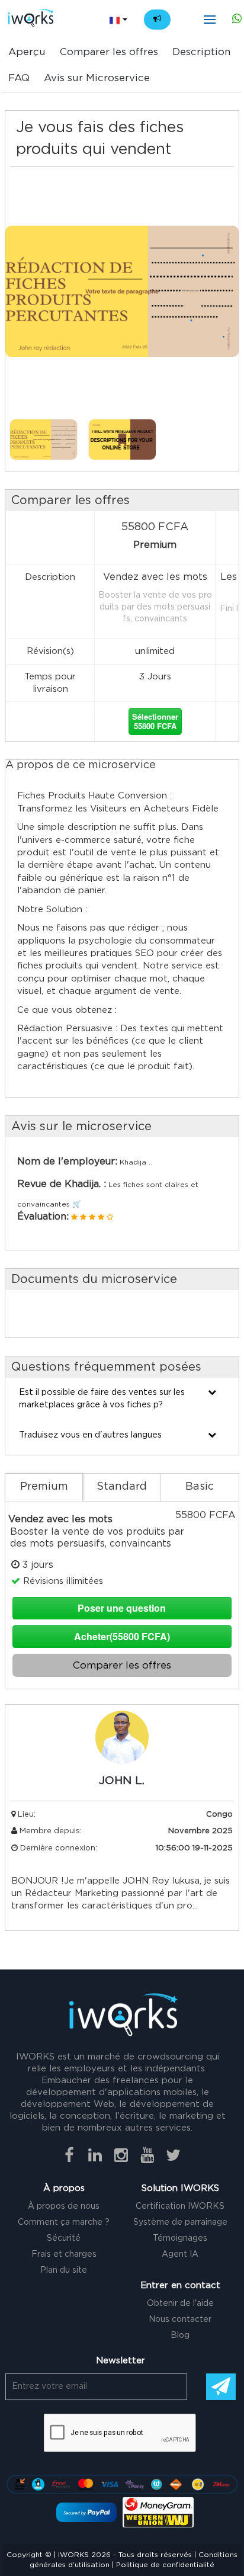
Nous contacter (180, 2320)
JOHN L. (122, 1781)
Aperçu (27, 52)
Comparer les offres (109, 52)
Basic (200, 1487)
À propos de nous (64, 2206)
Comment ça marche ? (64, 2222)
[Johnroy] (122, 1751)
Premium (44, 1487)
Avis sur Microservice (97, 78)
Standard (122, 1487)
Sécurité (64, 2238)
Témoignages (180, 2238)
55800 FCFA (155, 721)
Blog (180, 2336)
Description (201, 52)
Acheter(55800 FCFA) (122, 1636)
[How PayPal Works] (86, 2512)
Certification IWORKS (180, 2206)
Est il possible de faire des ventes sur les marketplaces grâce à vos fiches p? (102, 1398)
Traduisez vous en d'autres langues (90, 1435)
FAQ (19, 78)
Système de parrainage (180, 2222)
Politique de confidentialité (165, 2565)
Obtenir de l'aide (180, 2304)
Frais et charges (64, 2254)
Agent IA (180, 2254)
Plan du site (64, 2270)
